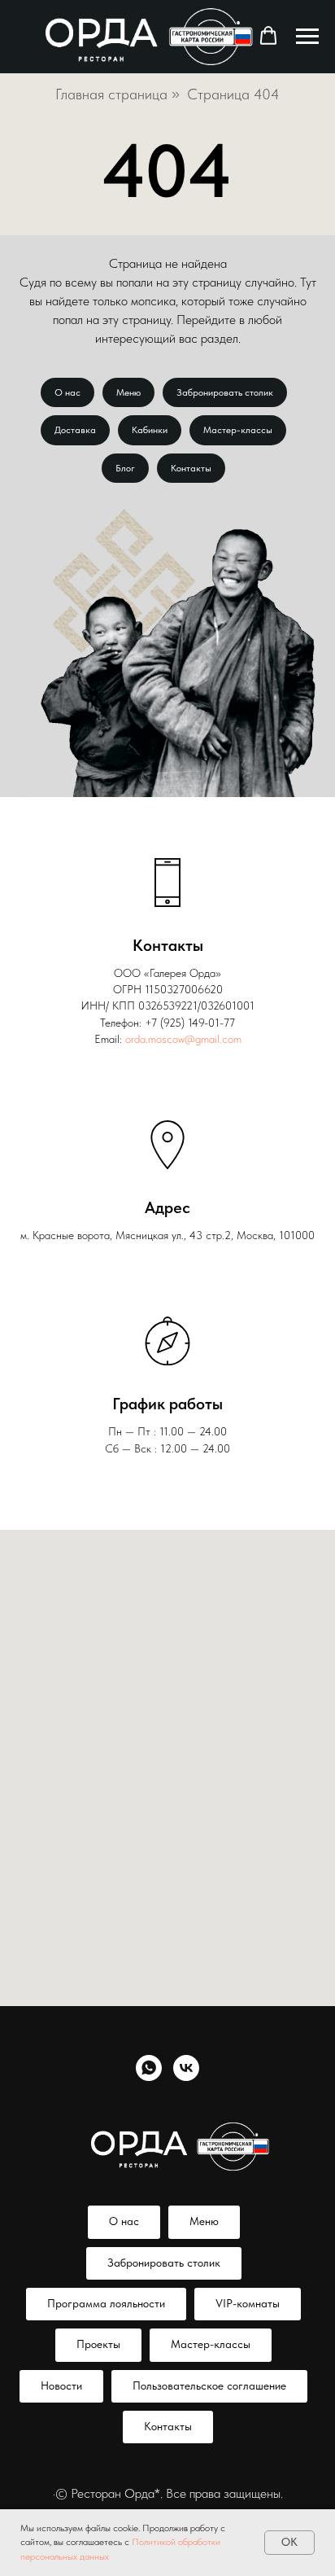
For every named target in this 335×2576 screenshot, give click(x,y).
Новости (61, 2385)
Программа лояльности (106, 2303)
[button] (268, 36)
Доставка (75, 430)
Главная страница (111, 94)
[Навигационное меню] (307, 37)
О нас (67, 392)
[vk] (186, 2068)
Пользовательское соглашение (209, 2385)
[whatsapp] (149, 2068)
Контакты (191, 468)
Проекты (98, 2344)
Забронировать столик (225, 392)
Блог (125, 468)
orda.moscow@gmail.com (183, 1039)
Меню (128, 392)
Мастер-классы (238, 430)
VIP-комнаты (248, 2303)
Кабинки (150, 430)
